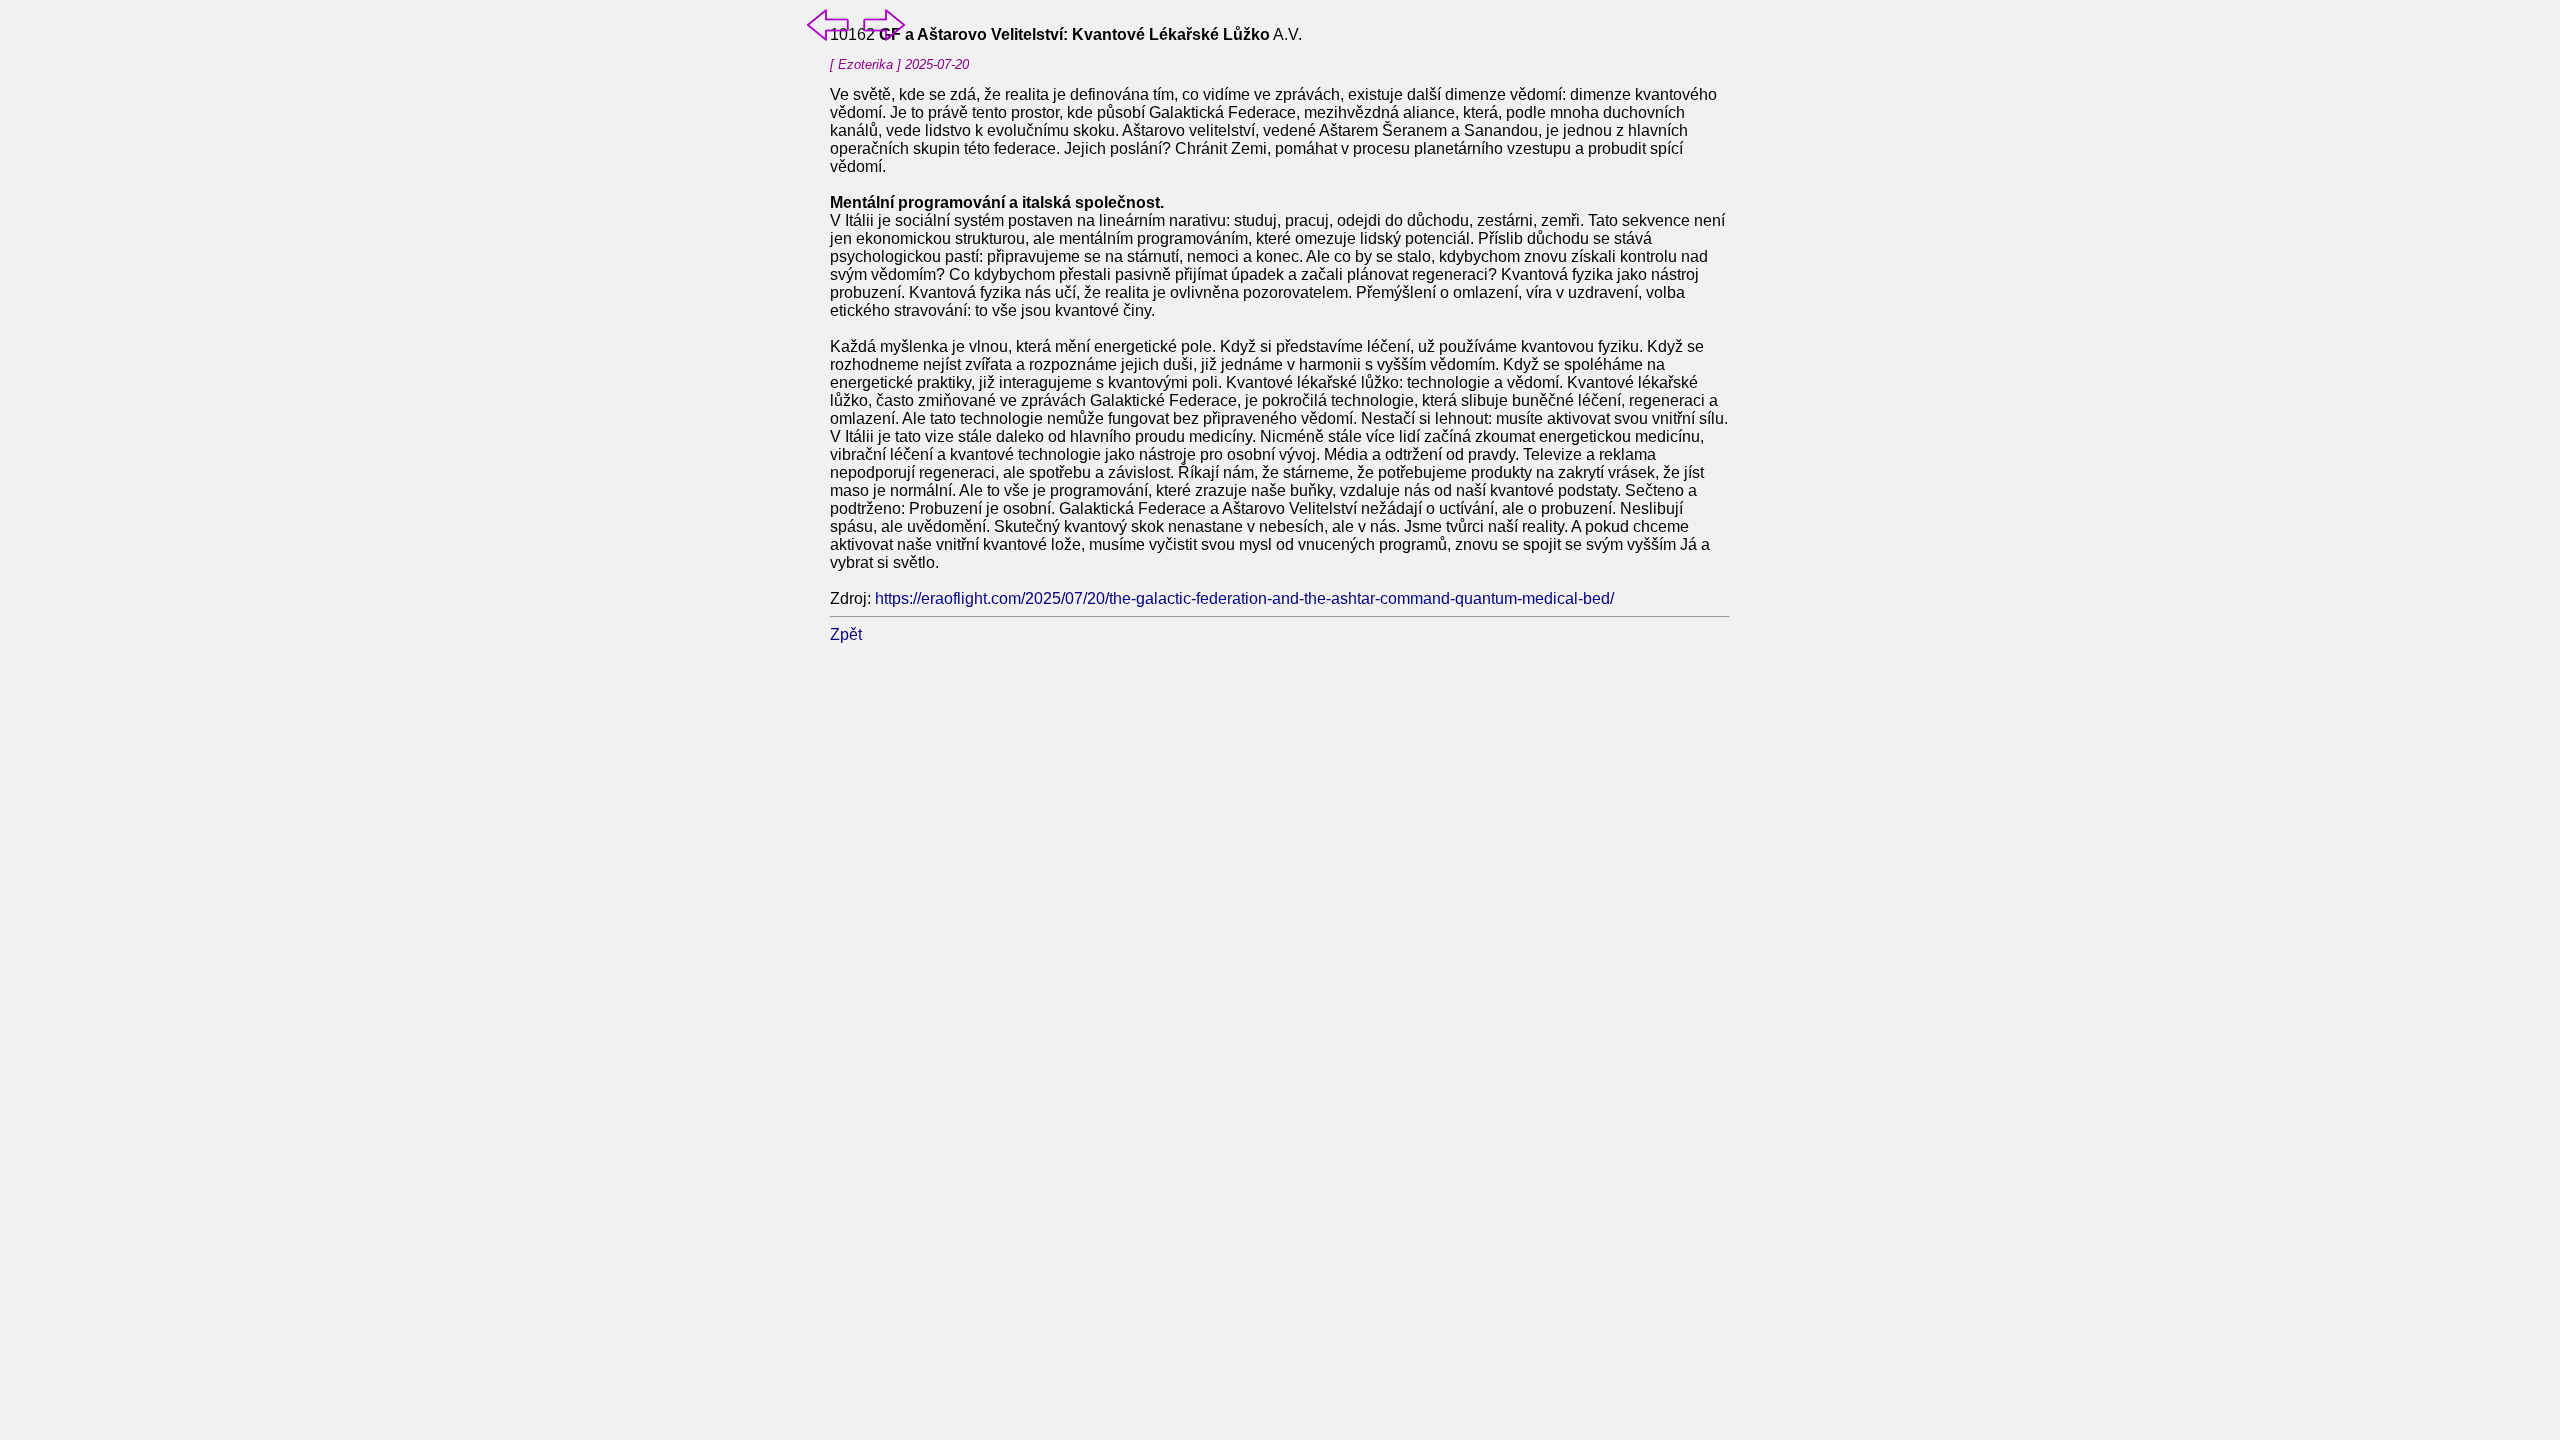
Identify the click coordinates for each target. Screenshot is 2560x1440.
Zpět (846, 634)
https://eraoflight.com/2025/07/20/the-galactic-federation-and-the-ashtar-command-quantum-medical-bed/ (1244, 598)
